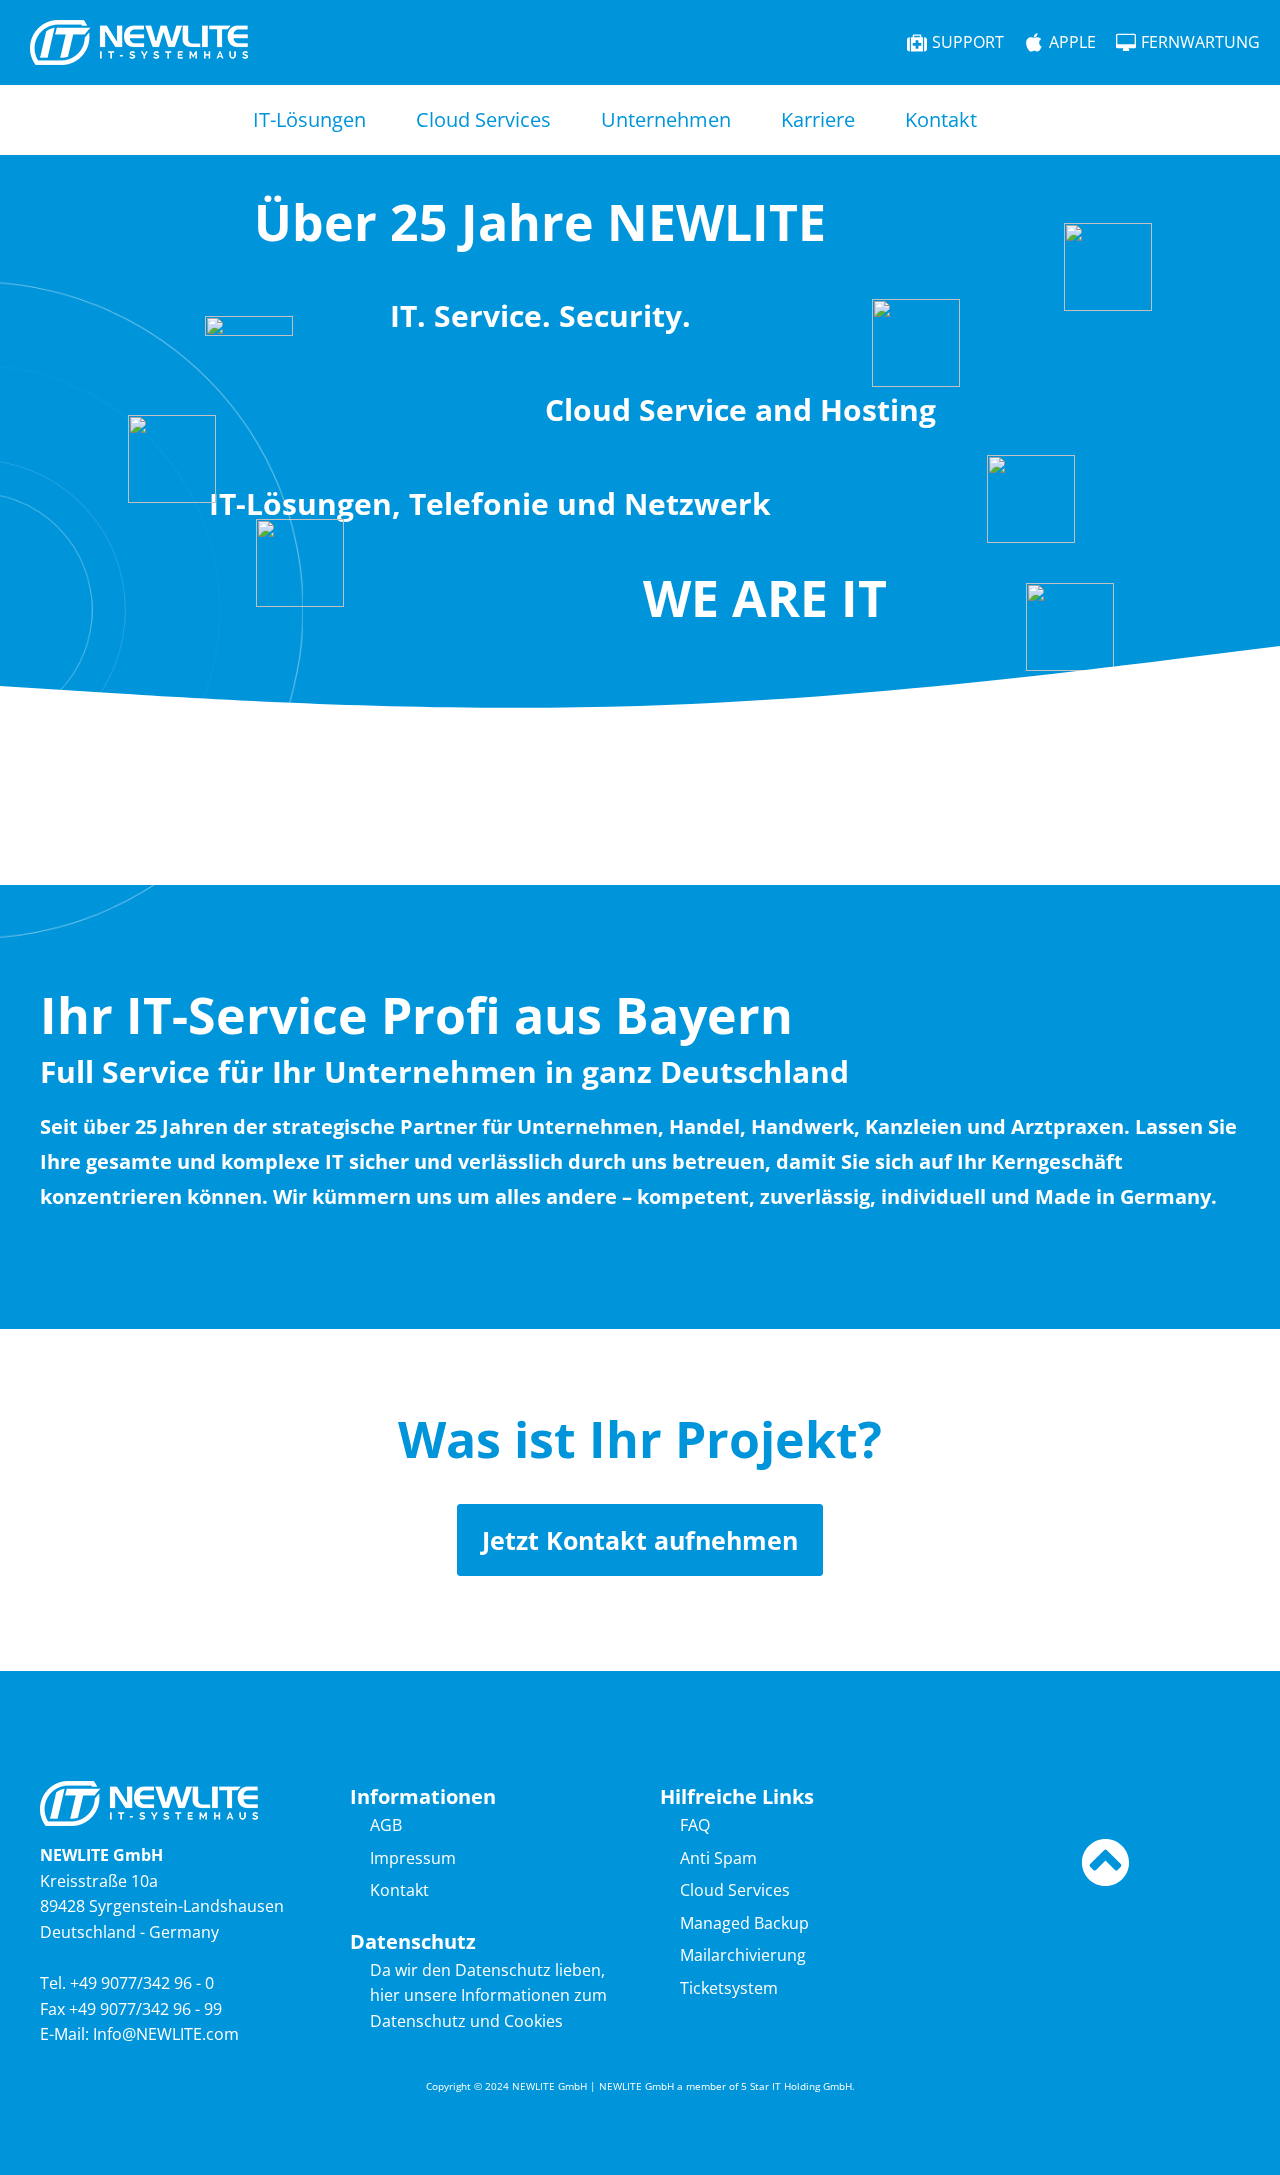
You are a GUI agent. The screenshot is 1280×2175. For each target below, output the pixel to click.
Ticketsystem (729, 1988)
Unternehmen (666, 119)
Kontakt (941, 119)
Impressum (413, 1858)
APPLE (1072, 42)
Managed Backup (744, 1923)
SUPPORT (968, 42)
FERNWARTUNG (1200, 42)
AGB (386, 1825)
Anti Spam (718, 1858)
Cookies (533, 2021)
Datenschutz (418, 2021)
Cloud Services (483, 119)
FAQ (695, 1825)
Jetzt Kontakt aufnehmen (640, 1540)
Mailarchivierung (743, 1955)
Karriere (818, 119)
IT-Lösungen (309, 119)
